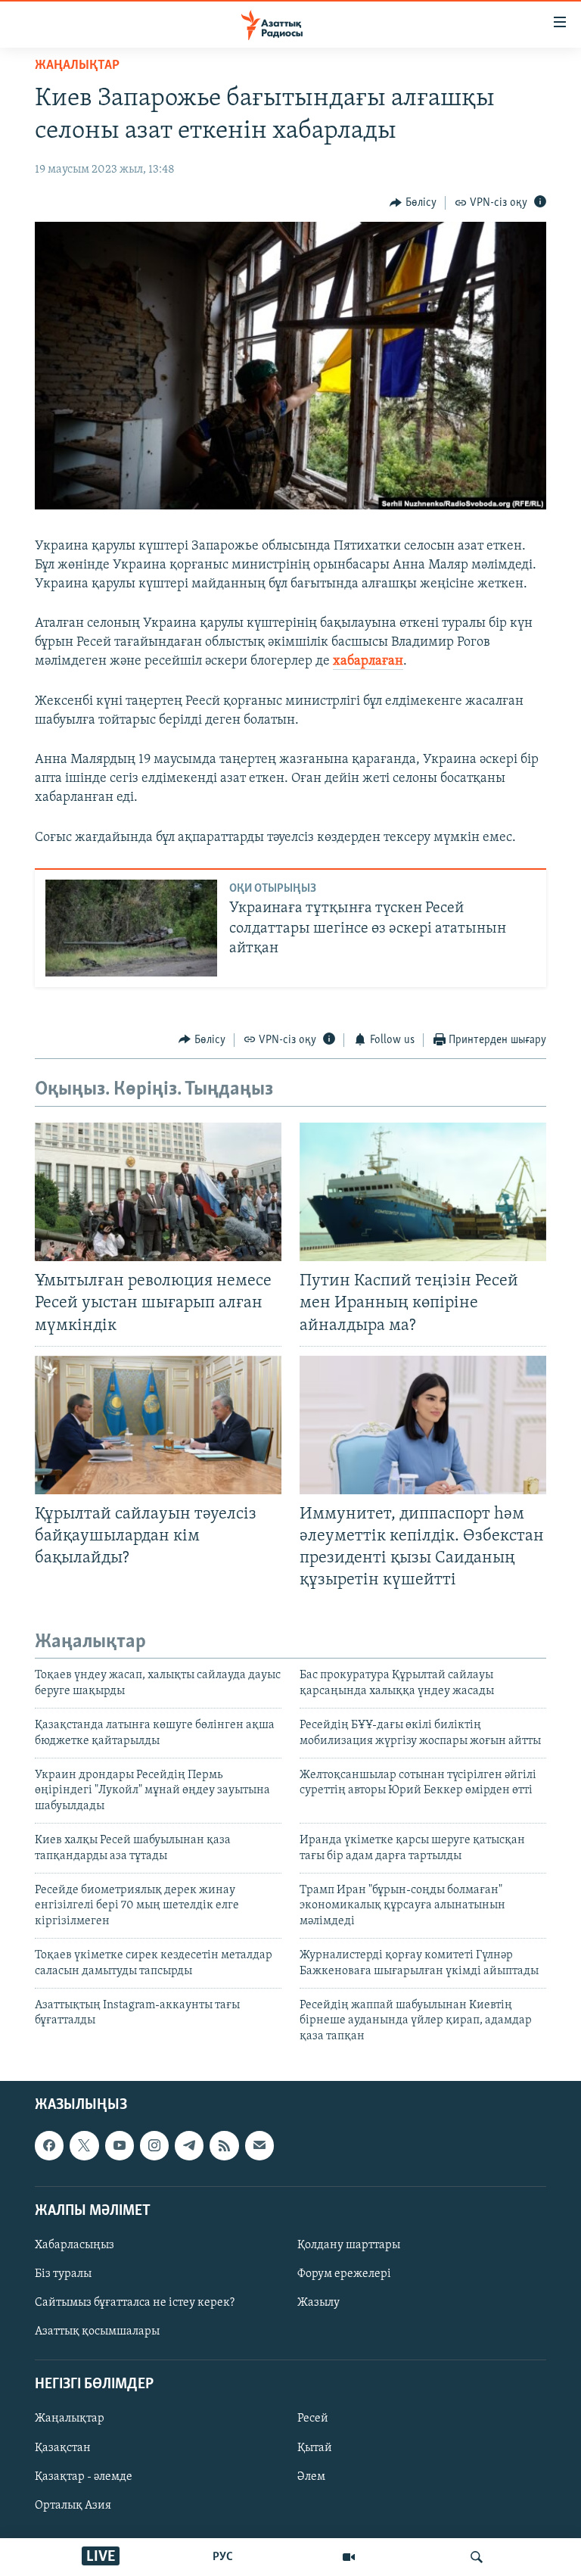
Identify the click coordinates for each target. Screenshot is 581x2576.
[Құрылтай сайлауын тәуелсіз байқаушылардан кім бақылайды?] (158, 1425)
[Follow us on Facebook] (49, 2145)
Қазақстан (63, 2448)
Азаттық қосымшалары (97, 2331)
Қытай (315, 2448)
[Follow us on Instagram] (154, 2145)
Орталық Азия (73, 2506)
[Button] (413, 203)
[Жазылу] (259, 2145)
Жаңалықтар (70, 2419)
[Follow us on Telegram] (189, 2145)
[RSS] (224, 2145)
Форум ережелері (344, 2274)
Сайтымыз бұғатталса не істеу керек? (135, 2303)
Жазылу (318, 2303)
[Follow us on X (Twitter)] (84, 2145)
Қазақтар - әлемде (84, 2477)
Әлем (311, 2477)
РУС (223, 2557)
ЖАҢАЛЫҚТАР (77, 66)
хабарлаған (368, 662)
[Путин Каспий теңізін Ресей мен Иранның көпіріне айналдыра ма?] (423, 1192)
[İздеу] (477, 2557)
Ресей (313, 2419)
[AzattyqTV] (349, 2557)
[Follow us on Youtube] (120, 2145)
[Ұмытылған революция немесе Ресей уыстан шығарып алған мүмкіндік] (158, 1192)
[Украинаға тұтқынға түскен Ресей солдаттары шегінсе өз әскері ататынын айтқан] (131, 928)
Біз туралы (63, 2274)
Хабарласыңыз (75, 2245)
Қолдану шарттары (349, 2245)
